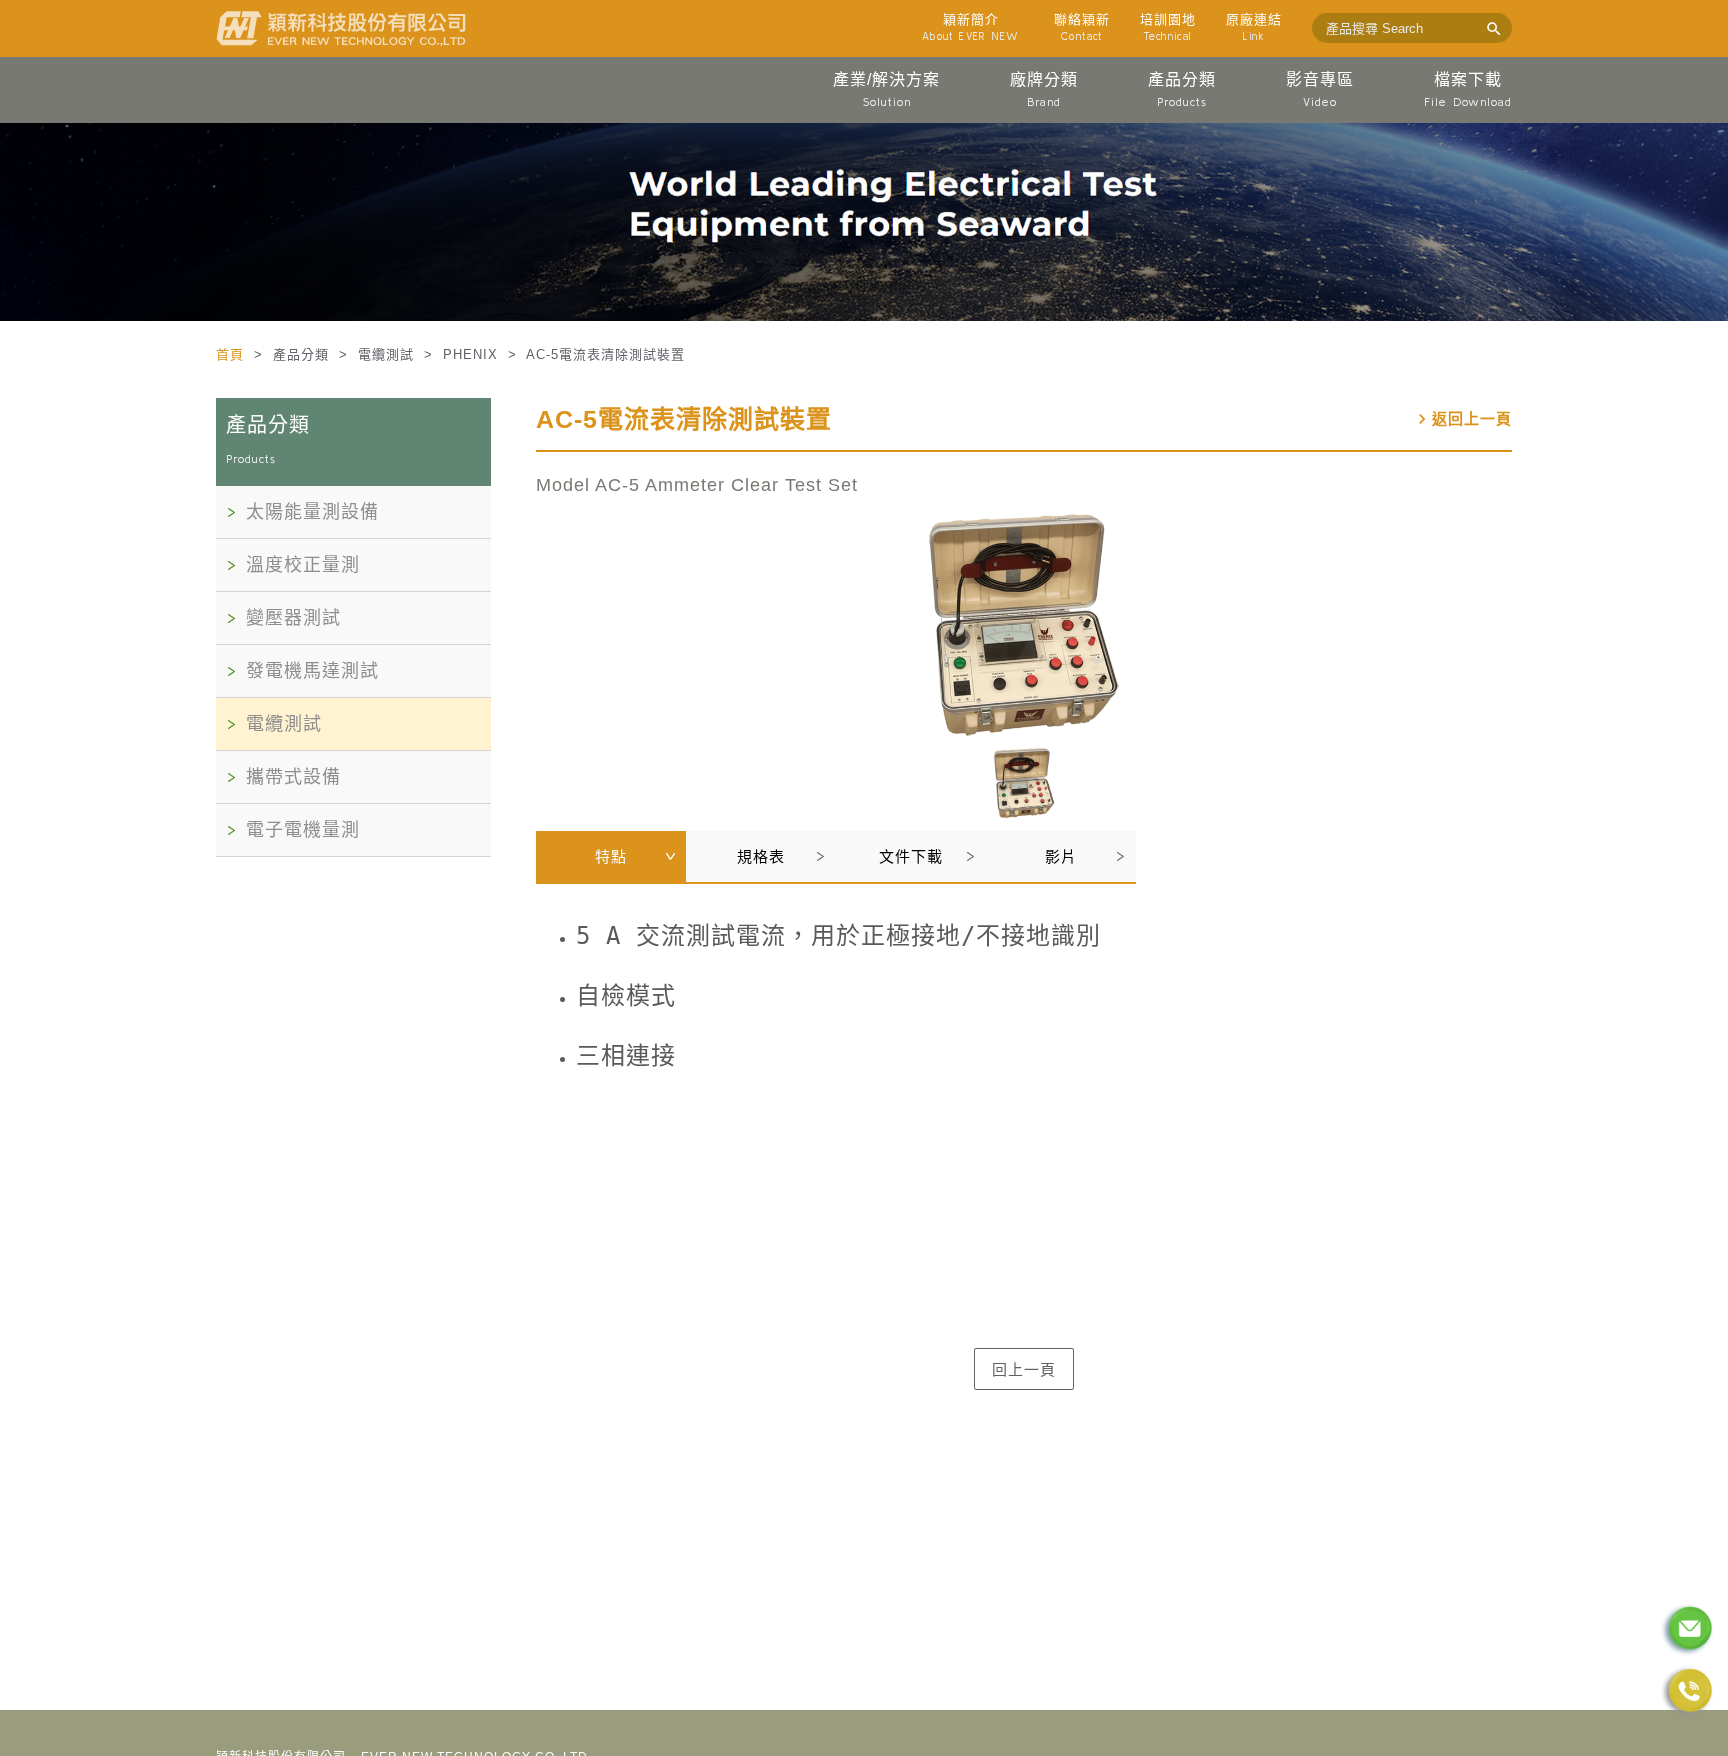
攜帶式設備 (293, 777)
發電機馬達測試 (312, 671)
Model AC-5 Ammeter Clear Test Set (697, 485)
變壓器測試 (293, 618)
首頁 (232, 354)
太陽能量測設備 (312, 512)
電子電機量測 (303, 830)
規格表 (761, 856)
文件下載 (911, 856)
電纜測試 (284, 724)
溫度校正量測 (303, 565)
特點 (611, 856)
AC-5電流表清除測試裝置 (684, 419)
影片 (1061, 856)
